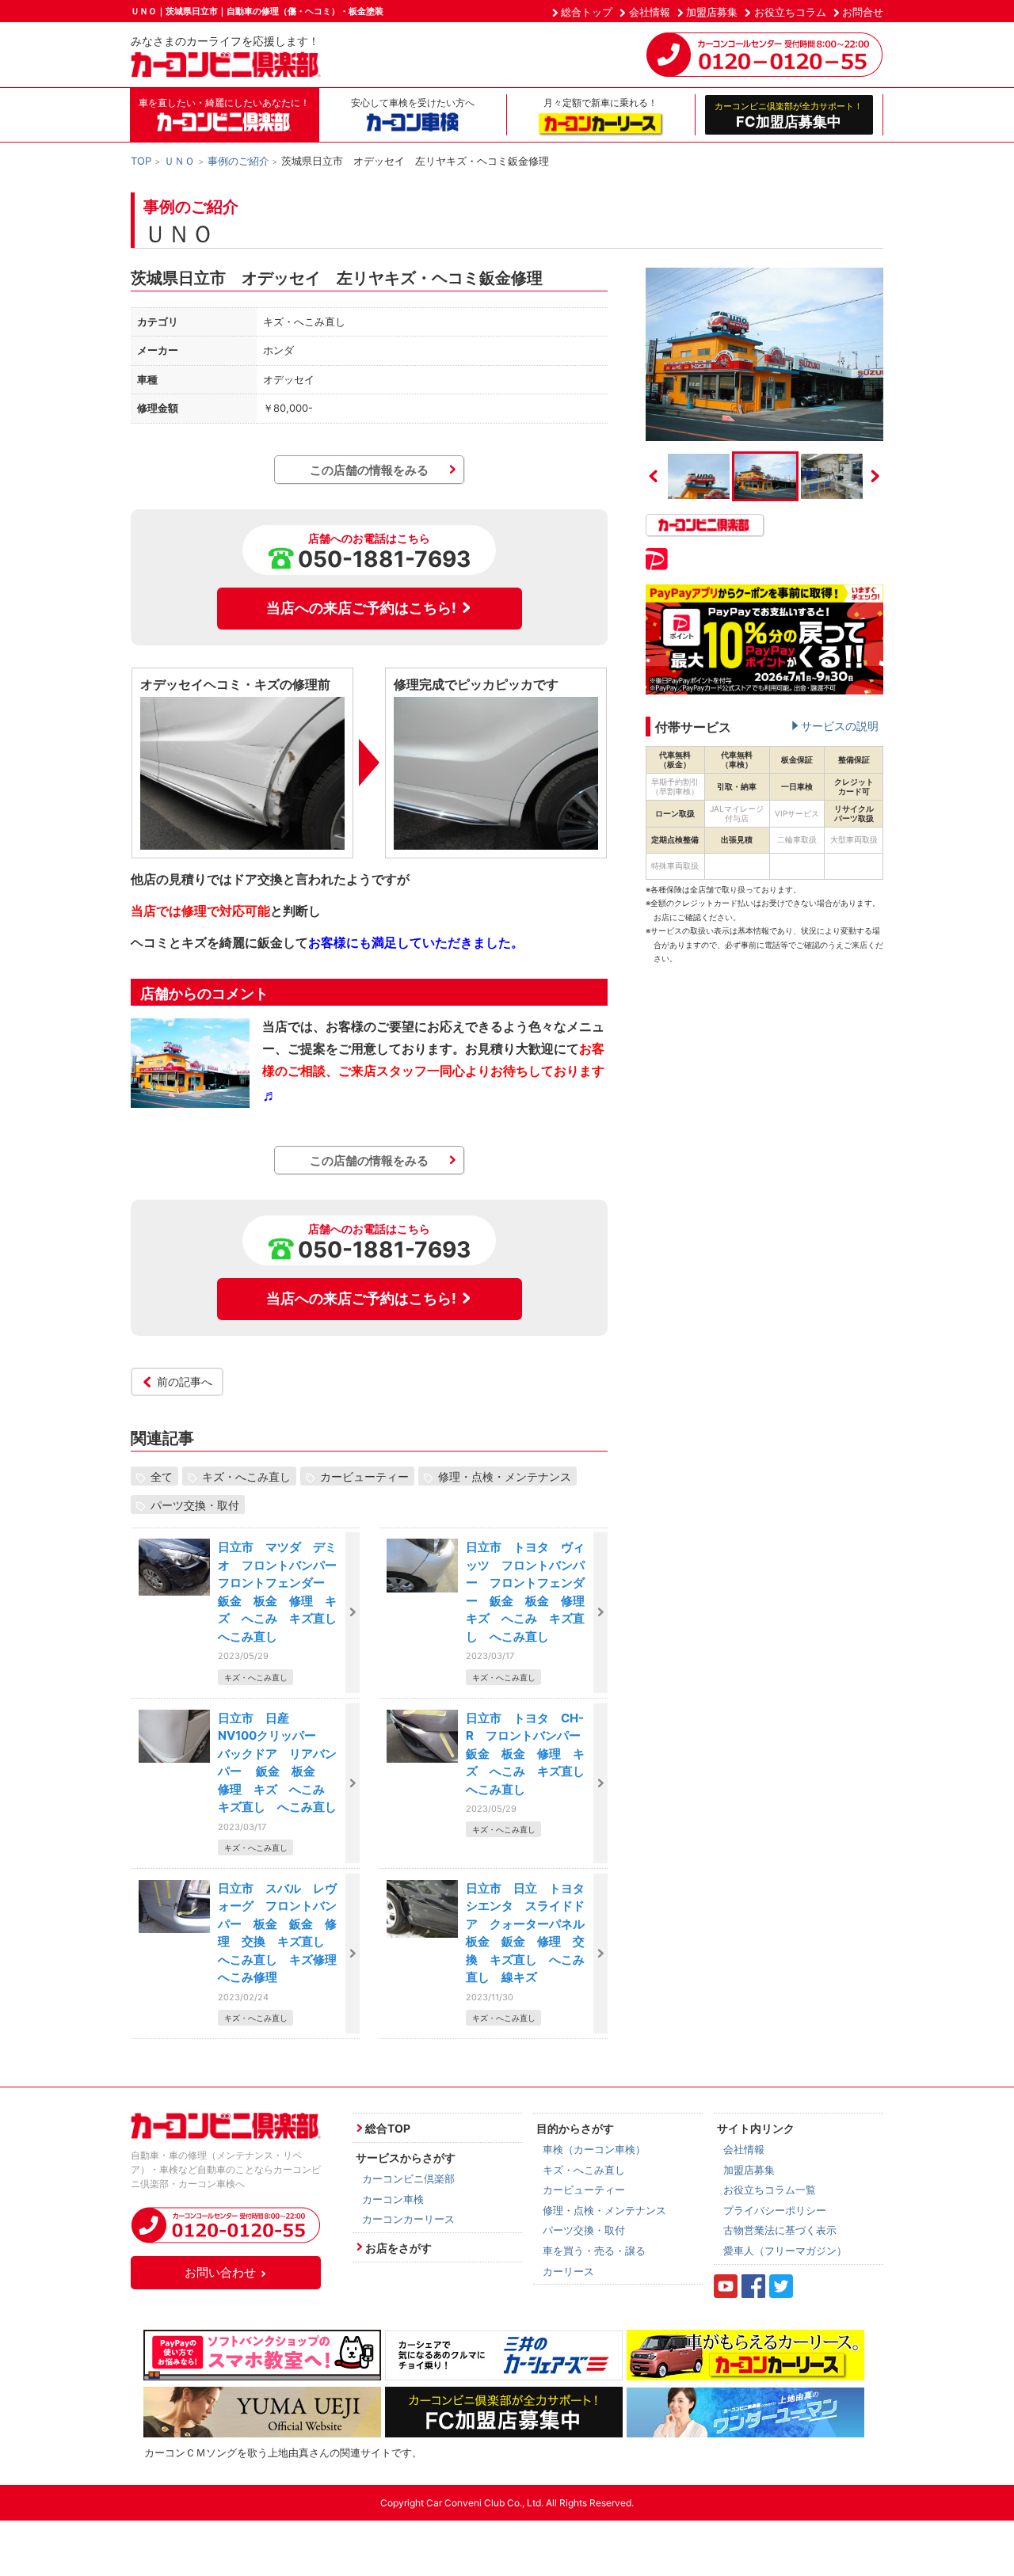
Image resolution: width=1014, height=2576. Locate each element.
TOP (141, 161)
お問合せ (863, 12)
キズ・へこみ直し (246, 1476)
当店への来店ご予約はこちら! (361, 608)
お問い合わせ (220, 2272)
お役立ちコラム (790, 12)
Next (875, 476)
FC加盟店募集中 (789, 115)
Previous (654, 476)
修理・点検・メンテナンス (505, 1476)
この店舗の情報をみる (369, 470)
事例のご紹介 (238, 161)
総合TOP (388, 2128)
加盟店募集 (712, 12)
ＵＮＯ (179, 161)
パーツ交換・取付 (195, 1504)
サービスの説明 (840, 726)
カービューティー (364, 1476)
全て (162, 1476)
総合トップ (587, 12)
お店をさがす (398, 2248)
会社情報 (650, 12)
